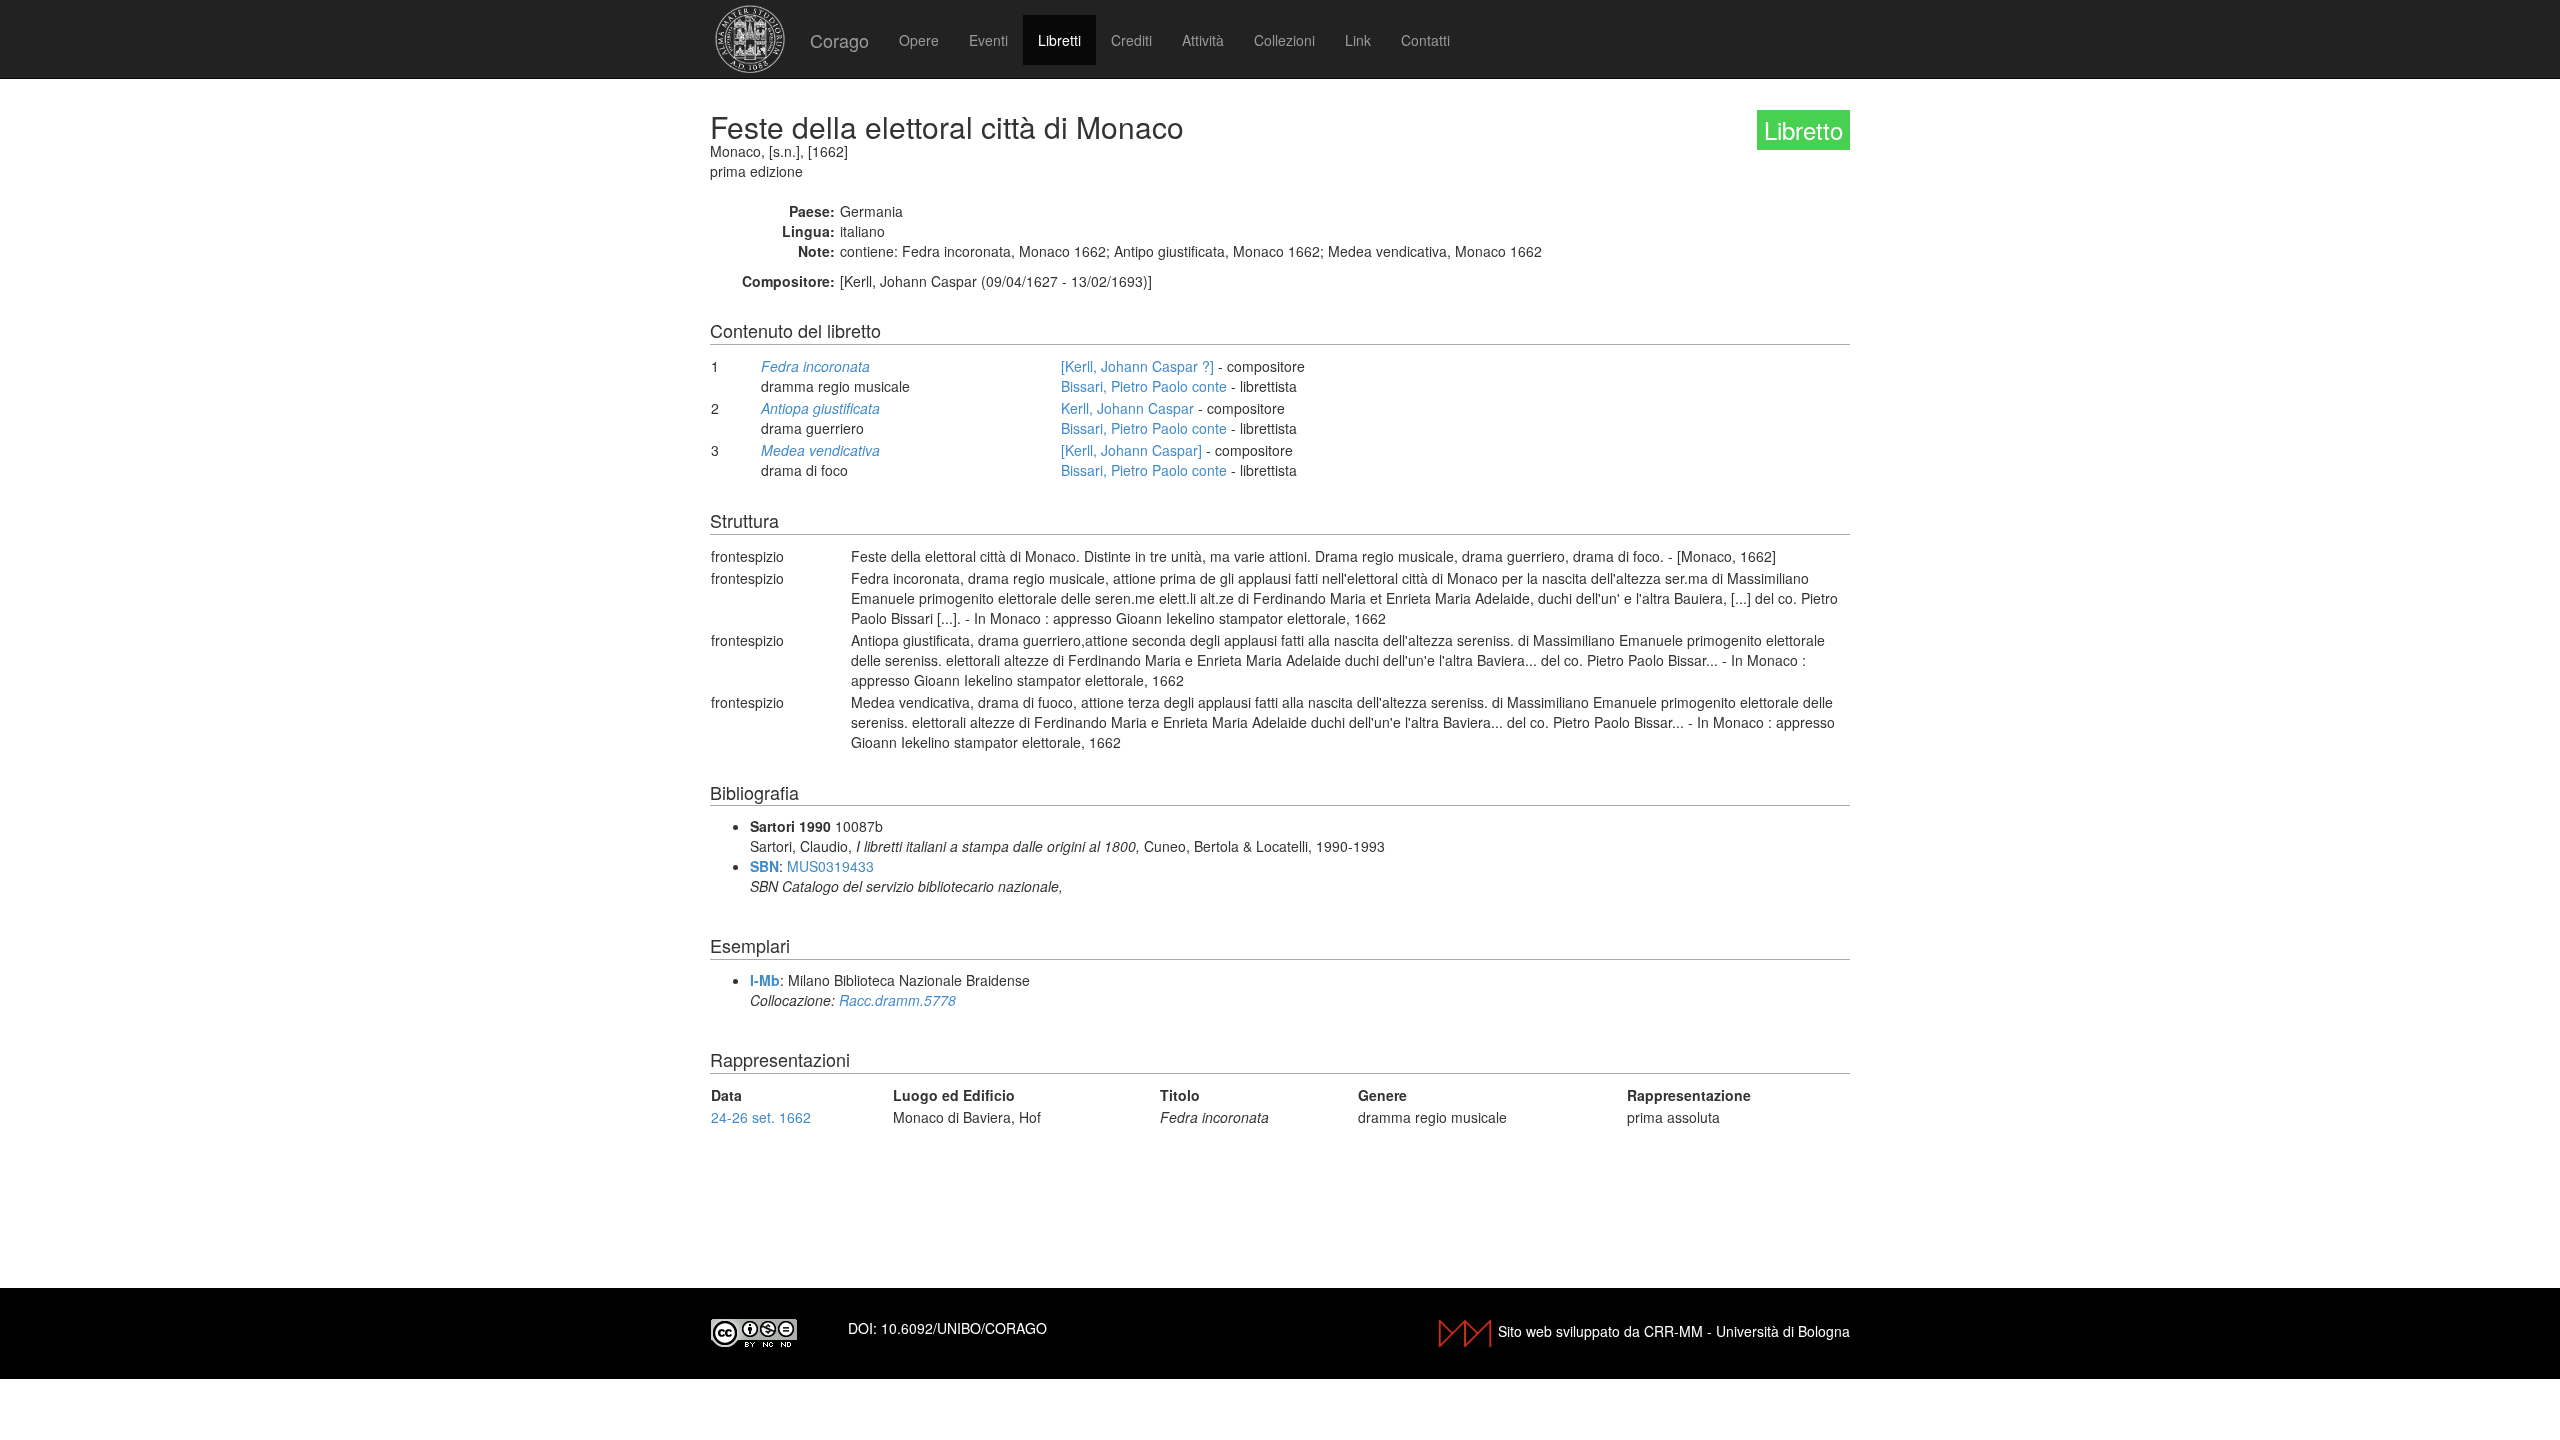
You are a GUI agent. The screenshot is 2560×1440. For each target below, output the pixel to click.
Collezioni (1284, 40)
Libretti (1059, 40)
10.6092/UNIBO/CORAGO (964, 1328)
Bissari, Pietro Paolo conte (1144, 386)
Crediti (1131, 40)
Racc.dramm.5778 (897, 1000)
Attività (1203, 40)
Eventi (988, 40)
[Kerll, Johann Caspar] (1131, 450)
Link (1358, 40)
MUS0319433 (830, 866)
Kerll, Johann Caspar (1127, 408)
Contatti (1425, 40)
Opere (919, 40)
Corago (839, 40)
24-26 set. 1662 (761, 1117)
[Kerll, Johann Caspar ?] (1137, 366)
